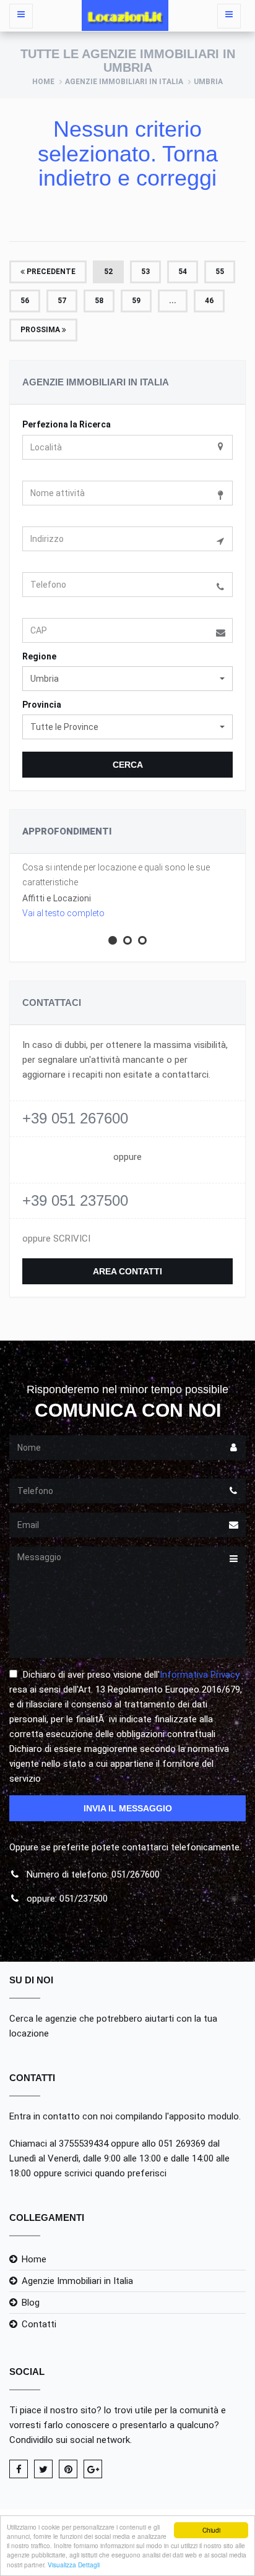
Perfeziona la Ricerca (67, 424)
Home (43, 82)
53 (145, 272)
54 (183, 272)
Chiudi (211, 2530)
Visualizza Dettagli (74, 2565)
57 (62, 301)
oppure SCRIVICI (56, 1239)
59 (136, 301)
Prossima (41, 330)
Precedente (50, 272)
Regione (39, 656)
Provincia (42, 705)
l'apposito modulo (202, 2116)
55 (220, 272)
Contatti (39, 2324)
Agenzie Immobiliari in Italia (124, 82)
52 (108, 272)
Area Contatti (127, 1271)
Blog (31, 2303)
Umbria (208, 82)
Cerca (128, 765)
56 (25, 301)
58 (99, 301)
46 (209, 301)
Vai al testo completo (63, 913)
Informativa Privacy (200, 1675)
